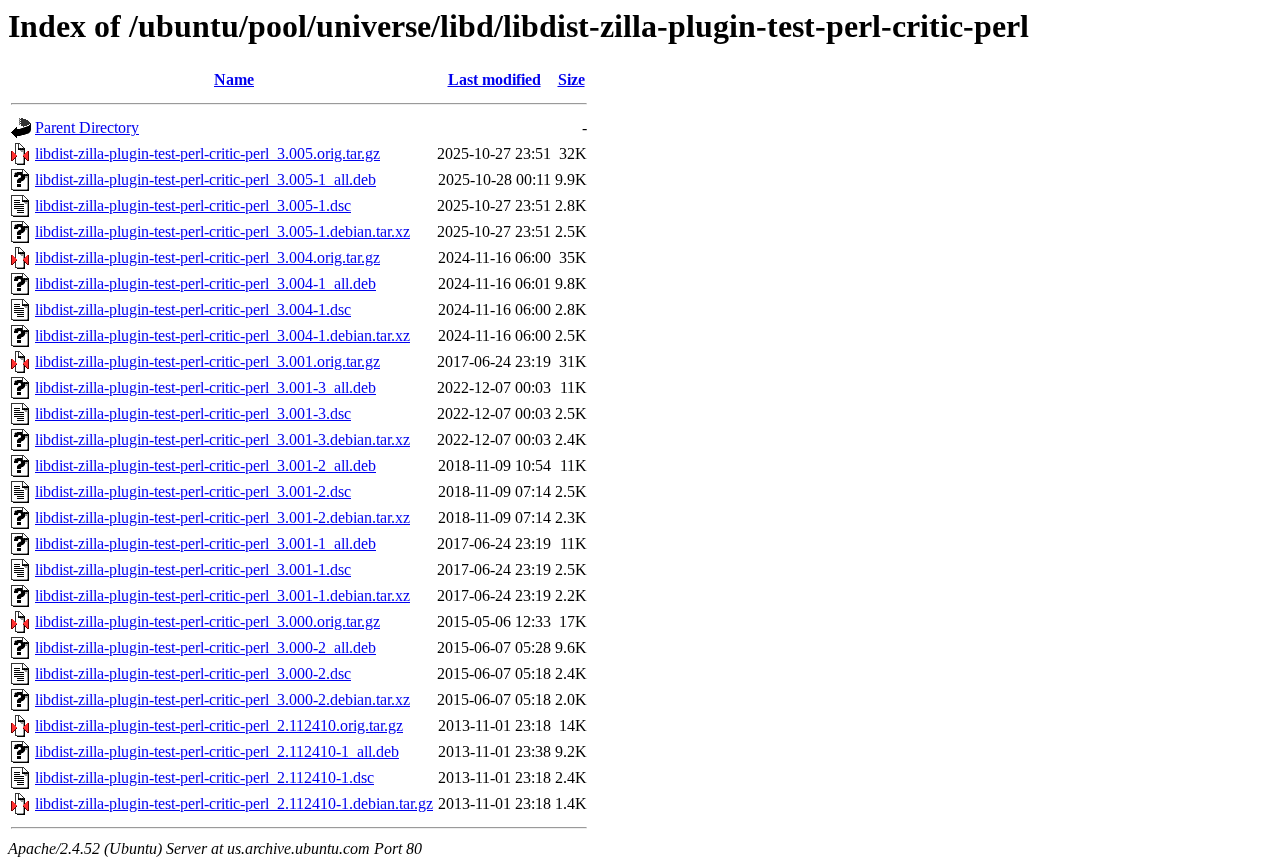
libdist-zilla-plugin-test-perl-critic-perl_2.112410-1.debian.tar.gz (234, 803)
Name (234, 79)
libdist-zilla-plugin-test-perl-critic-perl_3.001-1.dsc (193, 569)
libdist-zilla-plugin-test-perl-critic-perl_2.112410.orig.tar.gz (219, 725)
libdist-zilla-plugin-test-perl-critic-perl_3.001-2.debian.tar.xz (222, 517)
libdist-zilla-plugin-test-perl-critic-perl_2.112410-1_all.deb (217, 751)
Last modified (494, 79)
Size (571, 79)
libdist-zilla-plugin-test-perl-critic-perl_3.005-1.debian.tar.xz (222, 231)
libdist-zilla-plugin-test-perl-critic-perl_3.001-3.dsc (193, 413)
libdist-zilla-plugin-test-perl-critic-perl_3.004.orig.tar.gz (207, 257)
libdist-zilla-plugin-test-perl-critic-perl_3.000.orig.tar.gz (207, 621)
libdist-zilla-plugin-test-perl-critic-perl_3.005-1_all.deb (205, 179)
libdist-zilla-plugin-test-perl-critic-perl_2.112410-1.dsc (204, 777)
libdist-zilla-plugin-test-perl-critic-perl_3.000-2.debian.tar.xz (222, 699)
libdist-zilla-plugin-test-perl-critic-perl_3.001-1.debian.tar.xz (222, 595)
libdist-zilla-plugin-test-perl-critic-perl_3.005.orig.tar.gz (207, 153)
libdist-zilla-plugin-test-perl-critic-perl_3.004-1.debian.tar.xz (222, 335)
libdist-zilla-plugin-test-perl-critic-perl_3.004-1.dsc (193, 309)
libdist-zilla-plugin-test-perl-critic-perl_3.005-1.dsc (193, 205)
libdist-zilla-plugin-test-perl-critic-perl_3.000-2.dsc (193, 673)
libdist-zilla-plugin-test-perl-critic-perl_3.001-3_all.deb (205, 387)
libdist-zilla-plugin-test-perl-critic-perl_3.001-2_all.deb (205, 465)
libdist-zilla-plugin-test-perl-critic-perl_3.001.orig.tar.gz (207, 361)
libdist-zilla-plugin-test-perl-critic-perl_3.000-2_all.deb (205, 647)
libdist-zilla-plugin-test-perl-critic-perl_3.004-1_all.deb (205, 283)
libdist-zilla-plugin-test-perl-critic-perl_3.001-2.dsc (193, 491)
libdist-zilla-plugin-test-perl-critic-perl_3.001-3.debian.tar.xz (222, 439)
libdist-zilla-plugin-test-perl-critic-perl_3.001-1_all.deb (205, 543)
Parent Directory (87, 127)
